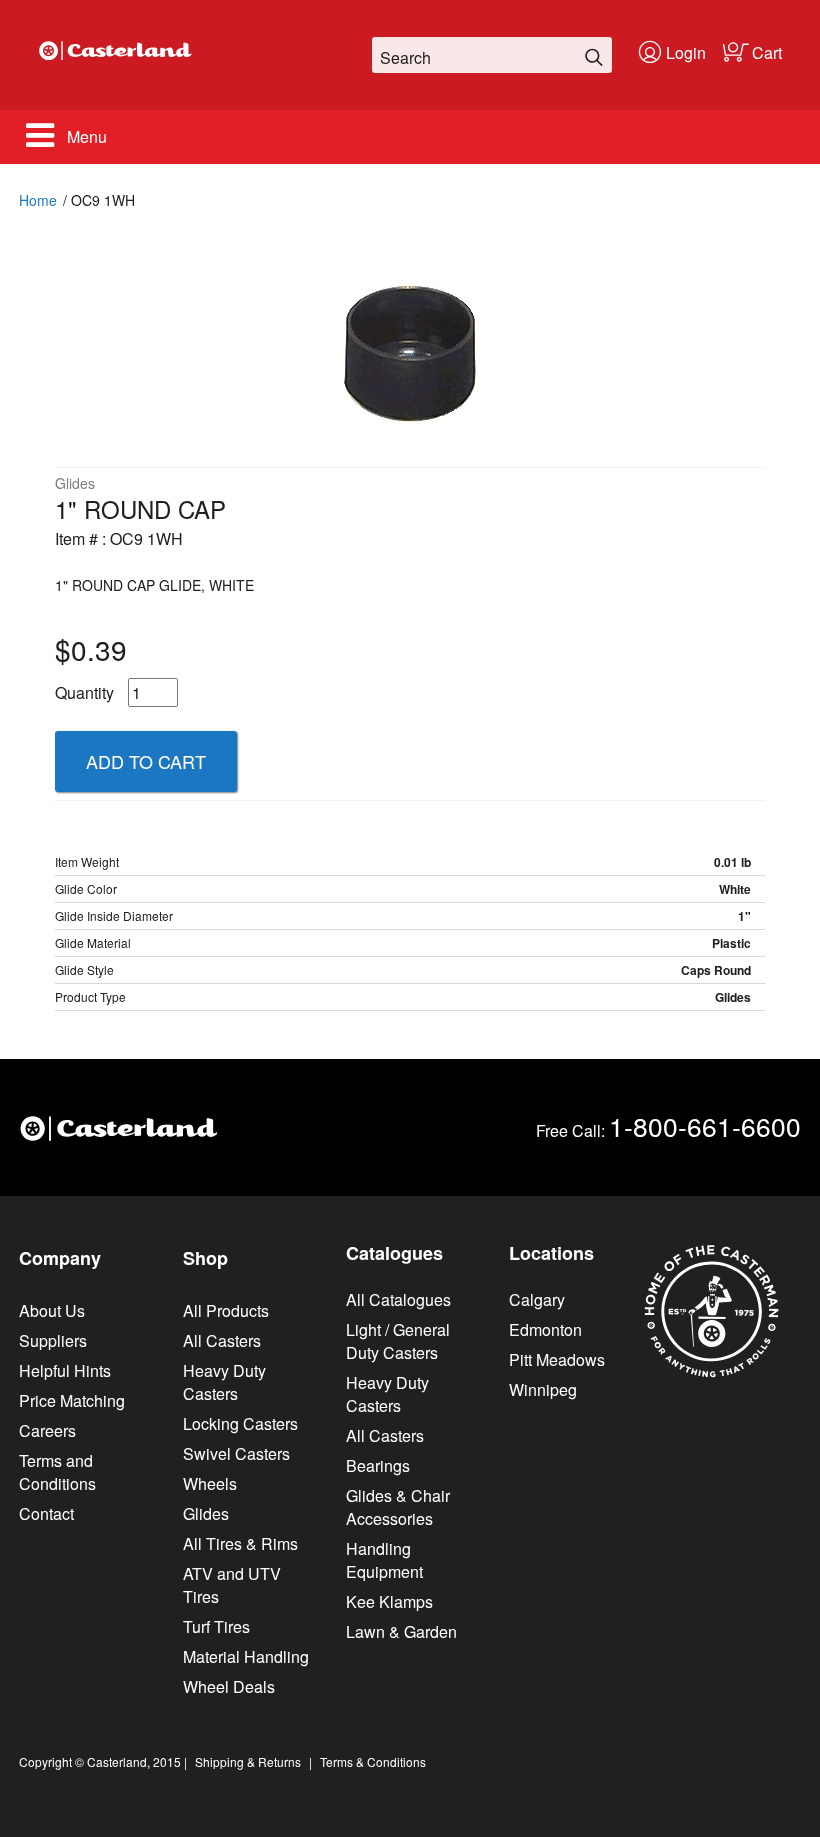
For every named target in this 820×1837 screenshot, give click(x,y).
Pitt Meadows (557, 1359)
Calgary (537, 1299)
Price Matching (72, 1400)
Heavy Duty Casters (224, 1382)
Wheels (210, 1483)
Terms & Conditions (373, 1761)
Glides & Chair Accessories (398, 1507)
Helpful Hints (65, 1370)
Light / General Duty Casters (398, 1341)
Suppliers (53, 1340)
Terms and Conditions (57, 1472)
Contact (46, 1513)
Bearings (378, 1465)
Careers (47, 1430)
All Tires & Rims (240, 1543)
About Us (52, 1310)
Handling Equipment (384, 1560)
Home (38, 200)
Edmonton (545, 1329)
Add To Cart (146, 761)
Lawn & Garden (401, 1631)
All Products (226, 1310)
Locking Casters (240, 1423)
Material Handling (246, 1656)
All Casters (222, 1340)
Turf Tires (216, 1626)
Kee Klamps (389, 1601)
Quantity (84, 692)
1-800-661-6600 (705, 1125)
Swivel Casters (236, 1453)
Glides (206, 1513)
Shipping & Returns (248, 1761)
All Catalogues (398, 1299)
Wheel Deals (229, 1686)
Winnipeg (543, 1389)
